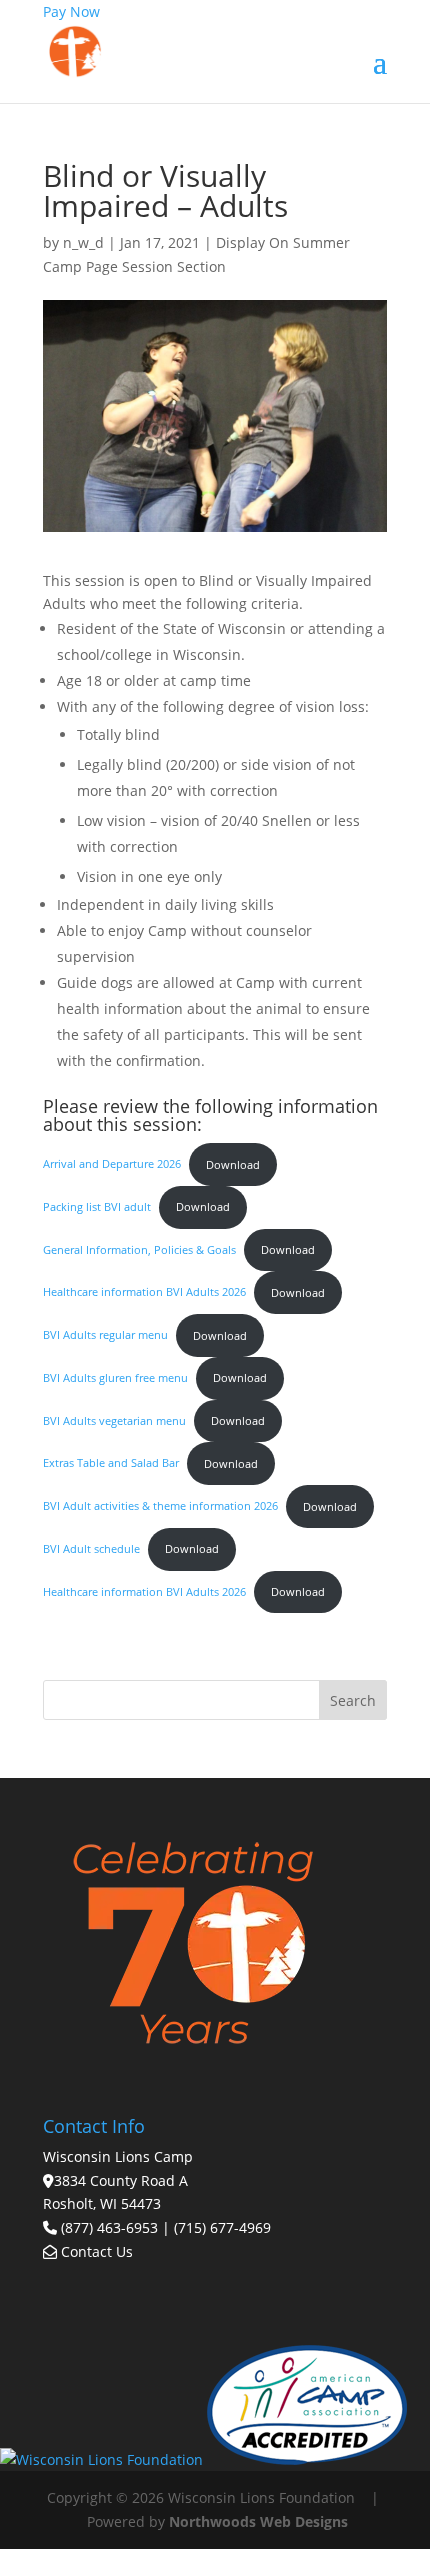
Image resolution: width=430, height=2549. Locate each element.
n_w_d (83, 242)
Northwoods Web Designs (258, 2521)
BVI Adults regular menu (105, 1335)
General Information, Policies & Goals (139, 1249)
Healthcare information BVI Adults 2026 (144, 1292)
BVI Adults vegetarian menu (114, 1420)
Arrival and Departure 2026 (112, 1164)
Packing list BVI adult (97, 1206)
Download (233, 1164)
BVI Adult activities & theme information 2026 (160, 1506)
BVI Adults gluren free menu (115, 1377)
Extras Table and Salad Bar (111, 1463)
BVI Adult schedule (91, 1548)
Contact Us (95, 2251)
